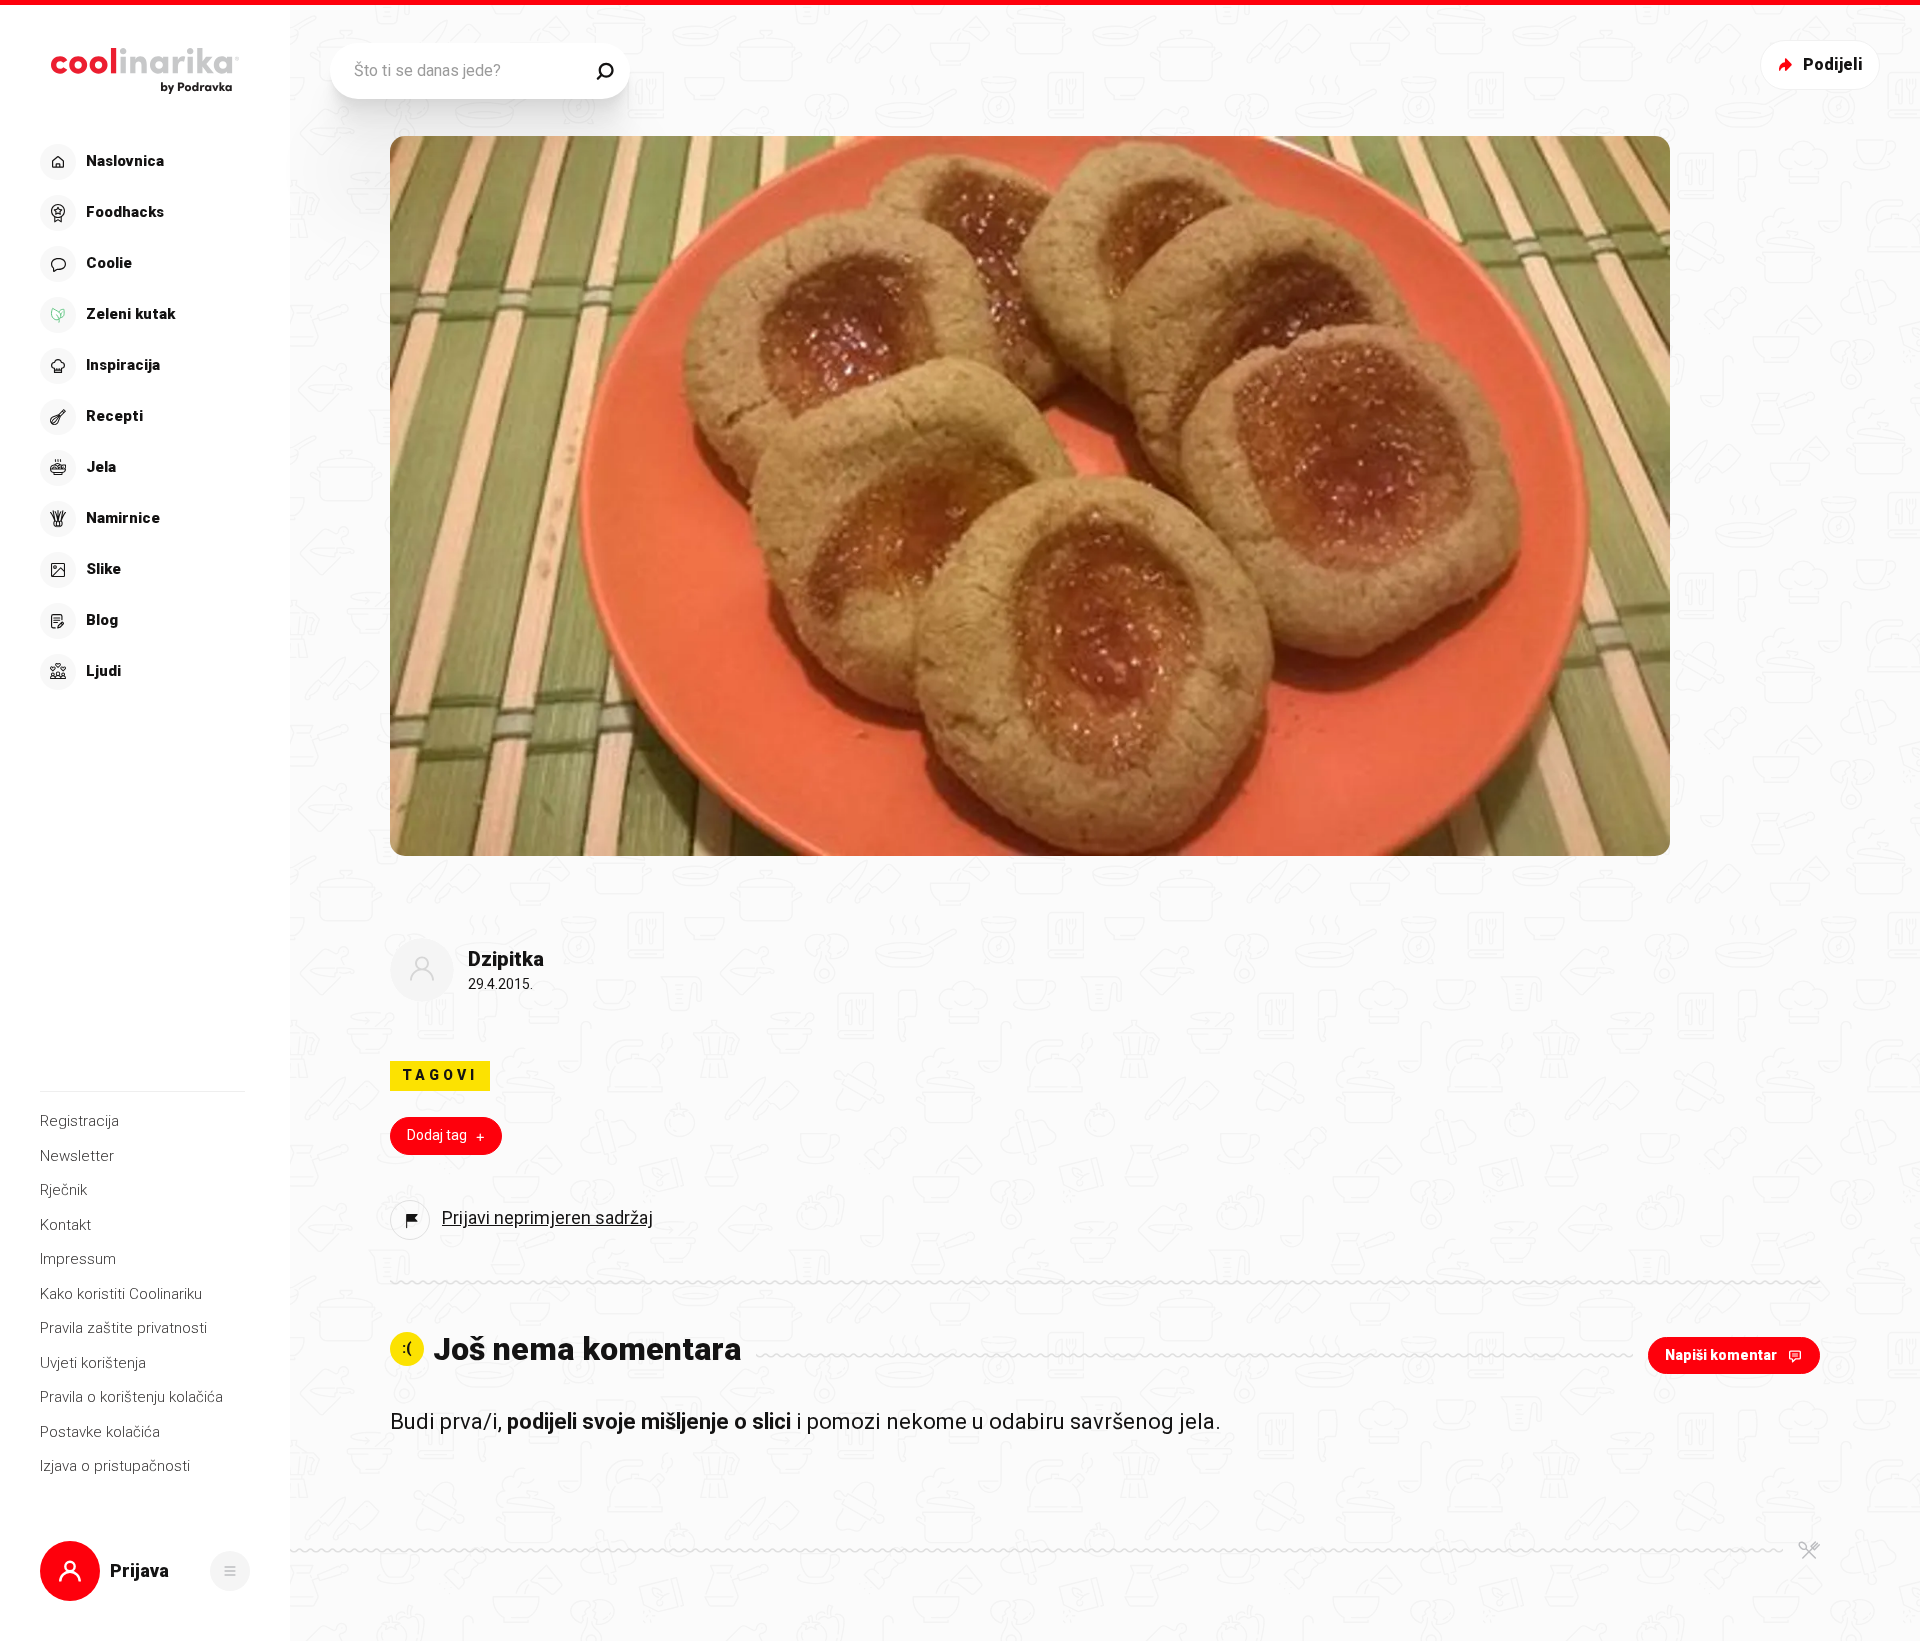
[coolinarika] (144, 65)
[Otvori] (230, 1571)
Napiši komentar (1721, 1355)
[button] (142, 417)
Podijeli (1833, 64)
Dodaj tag (437, 1135)
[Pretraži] (605, 71)
